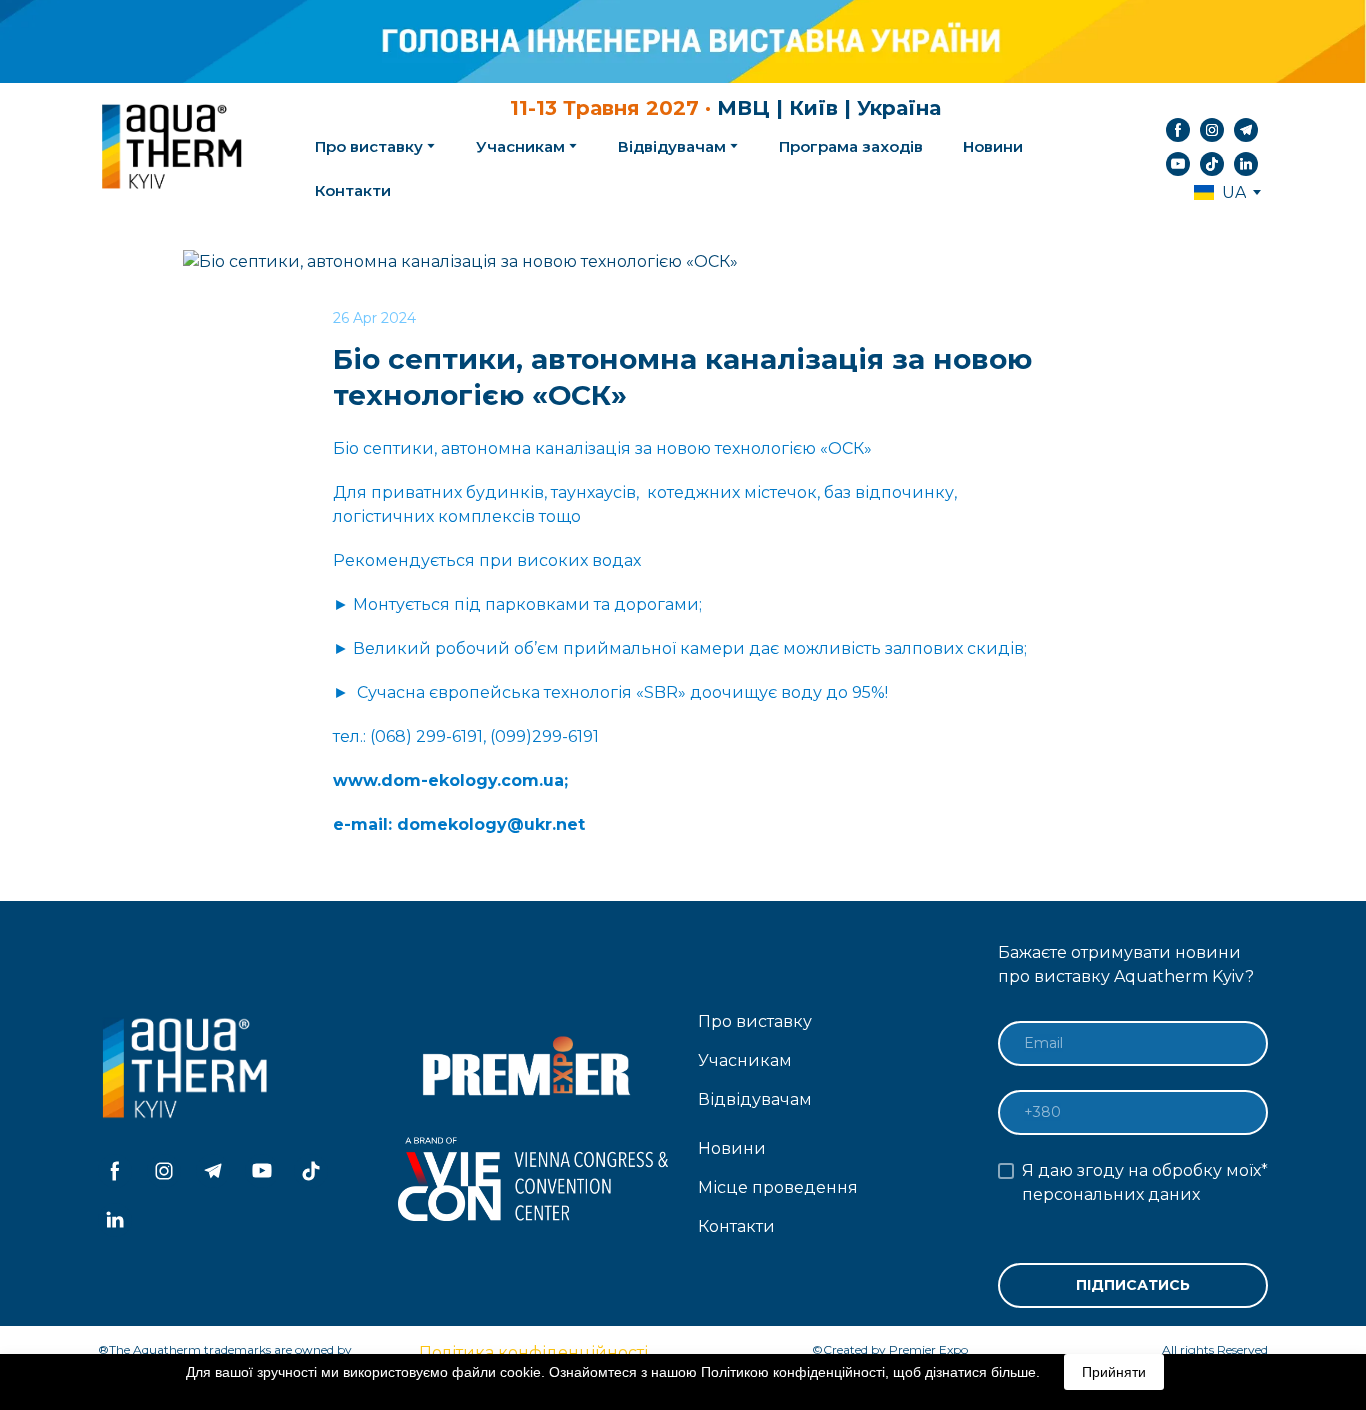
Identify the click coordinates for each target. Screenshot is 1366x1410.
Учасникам (520, 146)
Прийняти (1114, 1372)
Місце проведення (778, 1187)
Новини (993, 146)
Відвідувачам (672, 146)
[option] (1220, 192)
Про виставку (755, 1021)
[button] (1178, 130)
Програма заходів (851, 146)
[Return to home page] (174, 147)
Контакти (353, 190)
